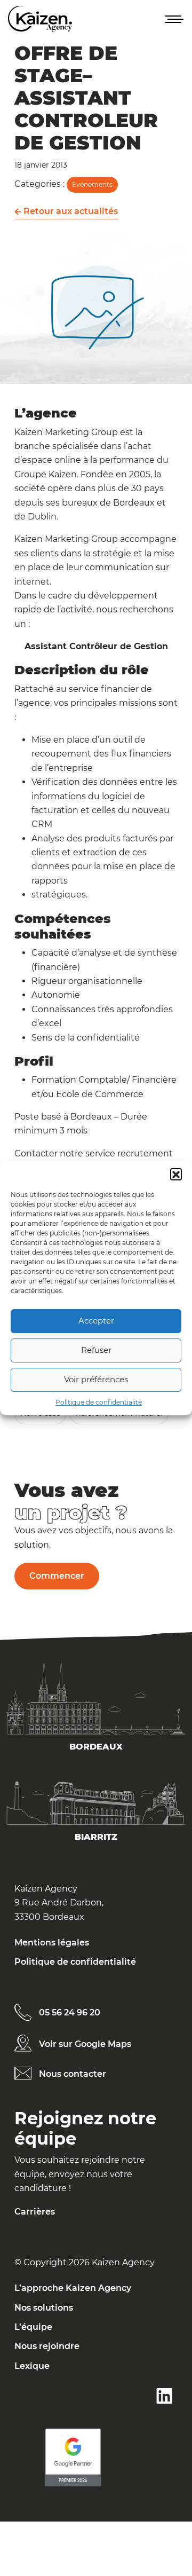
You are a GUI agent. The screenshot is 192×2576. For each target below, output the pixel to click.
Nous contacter (73, 2074)
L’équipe (33, 2327)
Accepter (96, 1321)
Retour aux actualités (70, 211)
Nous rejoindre (47, 2346)
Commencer (57, 1576)
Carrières (35, 2212)
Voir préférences (96, 1379)
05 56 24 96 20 (70, 2012)
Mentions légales (52, 1943)
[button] (176, 1174)
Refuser (96, 1350)
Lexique (32, 2366)
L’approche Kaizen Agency (73, 2288)
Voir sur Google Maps (85, 2044)
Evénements (92, 184)
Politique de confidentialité (99, 1402)
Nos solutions (44, 2308)
